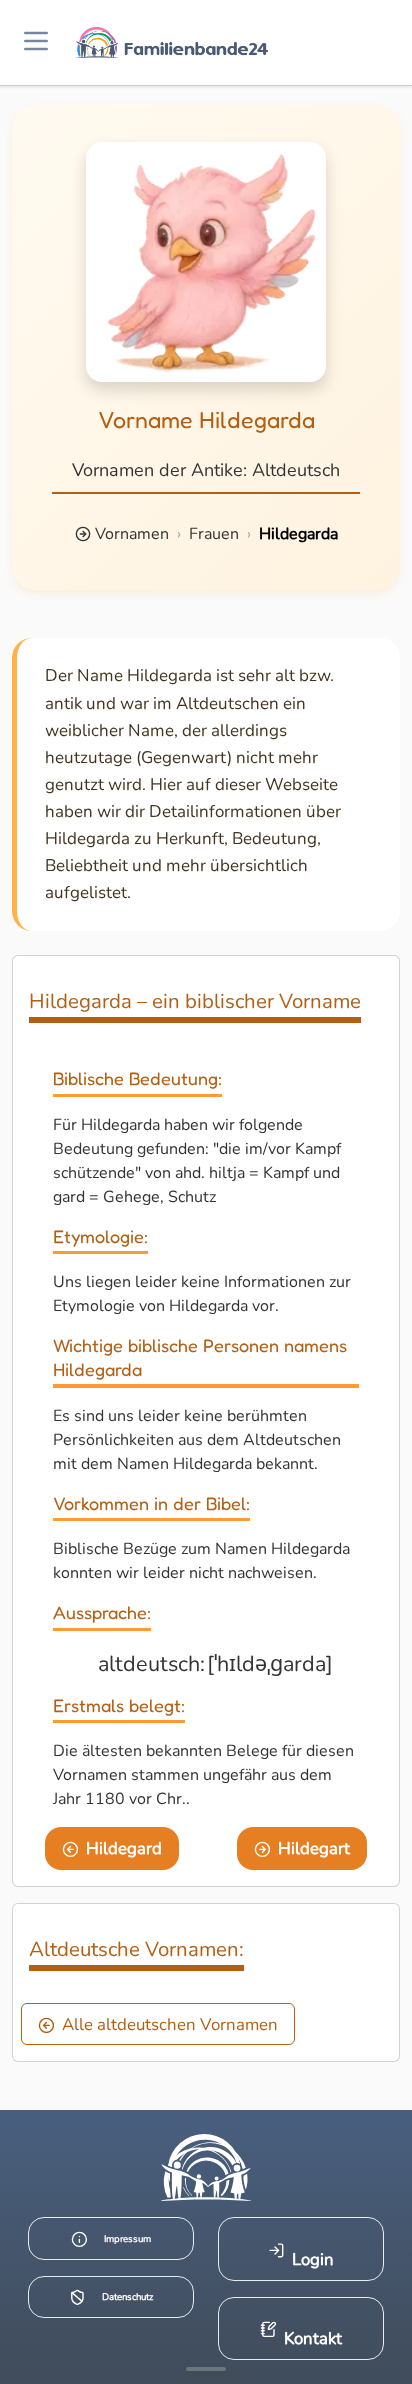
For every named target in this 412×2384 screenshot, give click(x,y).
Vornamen (132, 534)
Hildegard (124, 1848)
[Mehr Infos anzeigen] (206, 2369)
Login (313, 2259)
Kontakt (313, 2338)
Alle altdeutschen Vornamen (170, 2024)
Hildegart (314, 1848)
